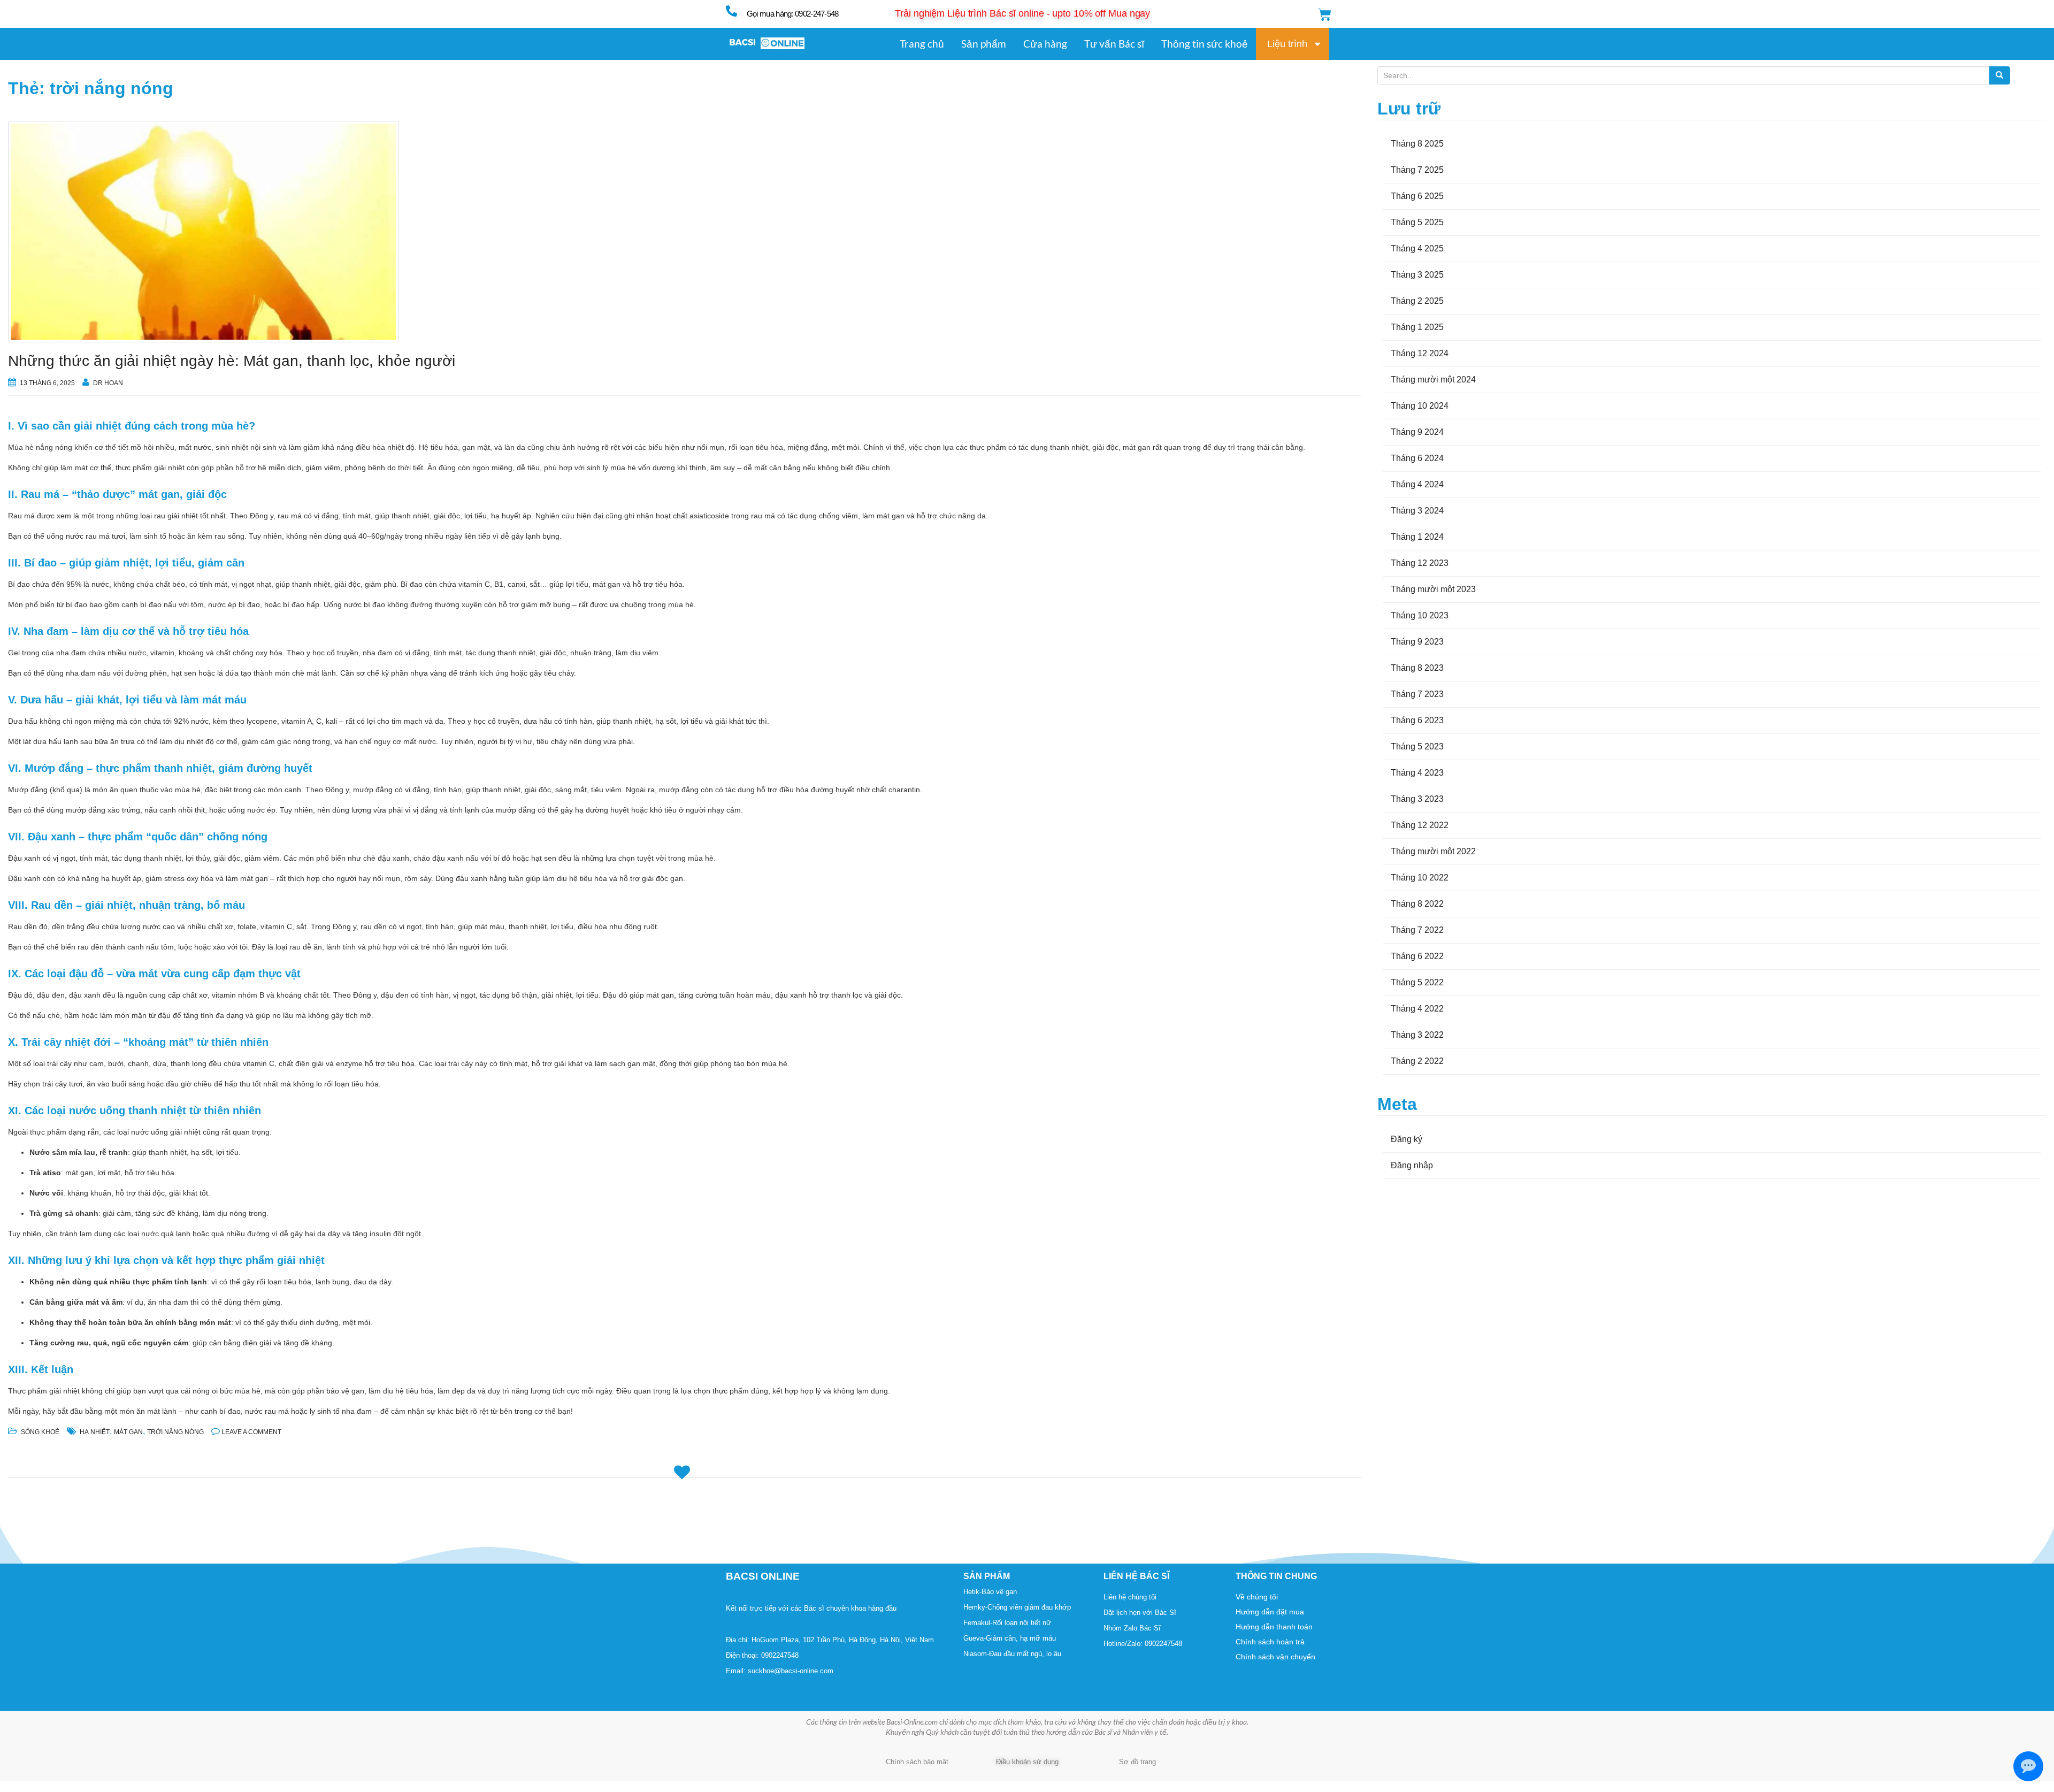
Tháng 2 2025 (1417, 301)
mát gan (128, 1432)
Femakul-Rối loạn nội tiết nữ (1007, 1623)
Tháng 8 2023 (1417, 668)
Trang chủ (922, 44)
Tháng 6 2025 (1417, 196)
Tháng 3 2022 (1417, 1035)
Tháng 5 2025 (1417, 222)
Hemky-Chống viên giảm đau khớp (1017, 1607)
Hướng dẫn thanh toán (1274, 1627)
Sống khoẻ (40, 1432)
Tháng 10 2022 (1420, 878)
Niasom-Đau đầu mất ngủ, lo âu (1012, 1654)
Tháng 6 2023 (1417, 720)
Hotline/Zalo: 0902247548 (1143, 1644)
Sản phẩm (984, 44)
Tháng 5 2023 (1417, 746)
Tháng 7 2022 (1417, 930)
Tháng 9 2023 (1417, 642)
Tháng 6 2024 (1417, 458)
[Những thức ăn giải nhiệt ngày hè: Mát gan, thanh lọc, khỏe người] (685, 232)
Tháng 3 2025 (1417, 275)
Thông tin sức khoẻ (1205, 44)
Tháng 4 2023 (1417, 773)
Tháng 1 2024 (1417, 537)
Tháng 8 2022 (1417, 904)
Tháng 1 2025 (1417, 327)
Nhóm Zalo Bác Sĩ (1132, 1628)
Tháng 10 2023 (1420, 615)
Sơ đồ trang (1137, 1762)
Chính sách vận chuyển (1275, 1657)
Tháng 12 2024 (1420, 353)
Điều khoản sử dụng (1027, 1762)
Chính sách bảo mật (917, 1762)
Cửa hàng (1045, 44)
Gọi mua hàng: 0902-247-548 (793, 14)
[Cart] (1325, 15)
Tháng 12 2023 (1420, 563)
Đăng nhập (1412, 1165)
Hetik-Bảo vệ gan (990, 1592)
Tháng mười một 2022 (1433, 851)
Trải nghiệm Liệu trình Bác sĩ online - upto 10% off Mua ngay (1022, 13)
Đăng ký (1407, 1139)
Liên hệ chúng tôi (1130, 1597)
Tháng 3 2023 (1417, 799)
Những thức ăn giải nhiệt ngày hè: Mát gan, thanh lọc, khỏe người (232, 361)
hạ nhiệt (95, 1432)
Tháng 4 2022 (1417, 1009)
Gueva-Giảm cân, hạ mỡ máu (1010, 1638)
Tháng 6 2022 (1417, 956)
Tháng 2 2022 (1417, 1061)
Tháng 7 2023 (1417, 694)
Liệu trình (1287, 44)
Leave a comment (251, 1432)
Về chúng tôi (1257, 1597)
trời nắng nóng (175, 1432)
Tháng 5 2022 (1417, 982)
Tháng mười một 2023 (1433, 589)
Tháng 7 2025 (1417, 170)
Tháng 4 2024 (1417, 484)
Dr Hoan (108, 383)
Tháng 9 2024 (1417, 432)
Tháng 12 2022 (1420, 825)
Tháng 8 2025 (1417, 144)
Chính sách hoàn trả (1270, 1642)
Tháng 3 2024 (1417, 511)
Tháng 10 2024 (1420, 406)
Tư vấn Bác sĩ (1114, 44)
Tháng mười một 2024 (1433, 380)
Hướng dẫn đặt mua (1270, 1612)
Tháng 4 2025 (1417, 248)
